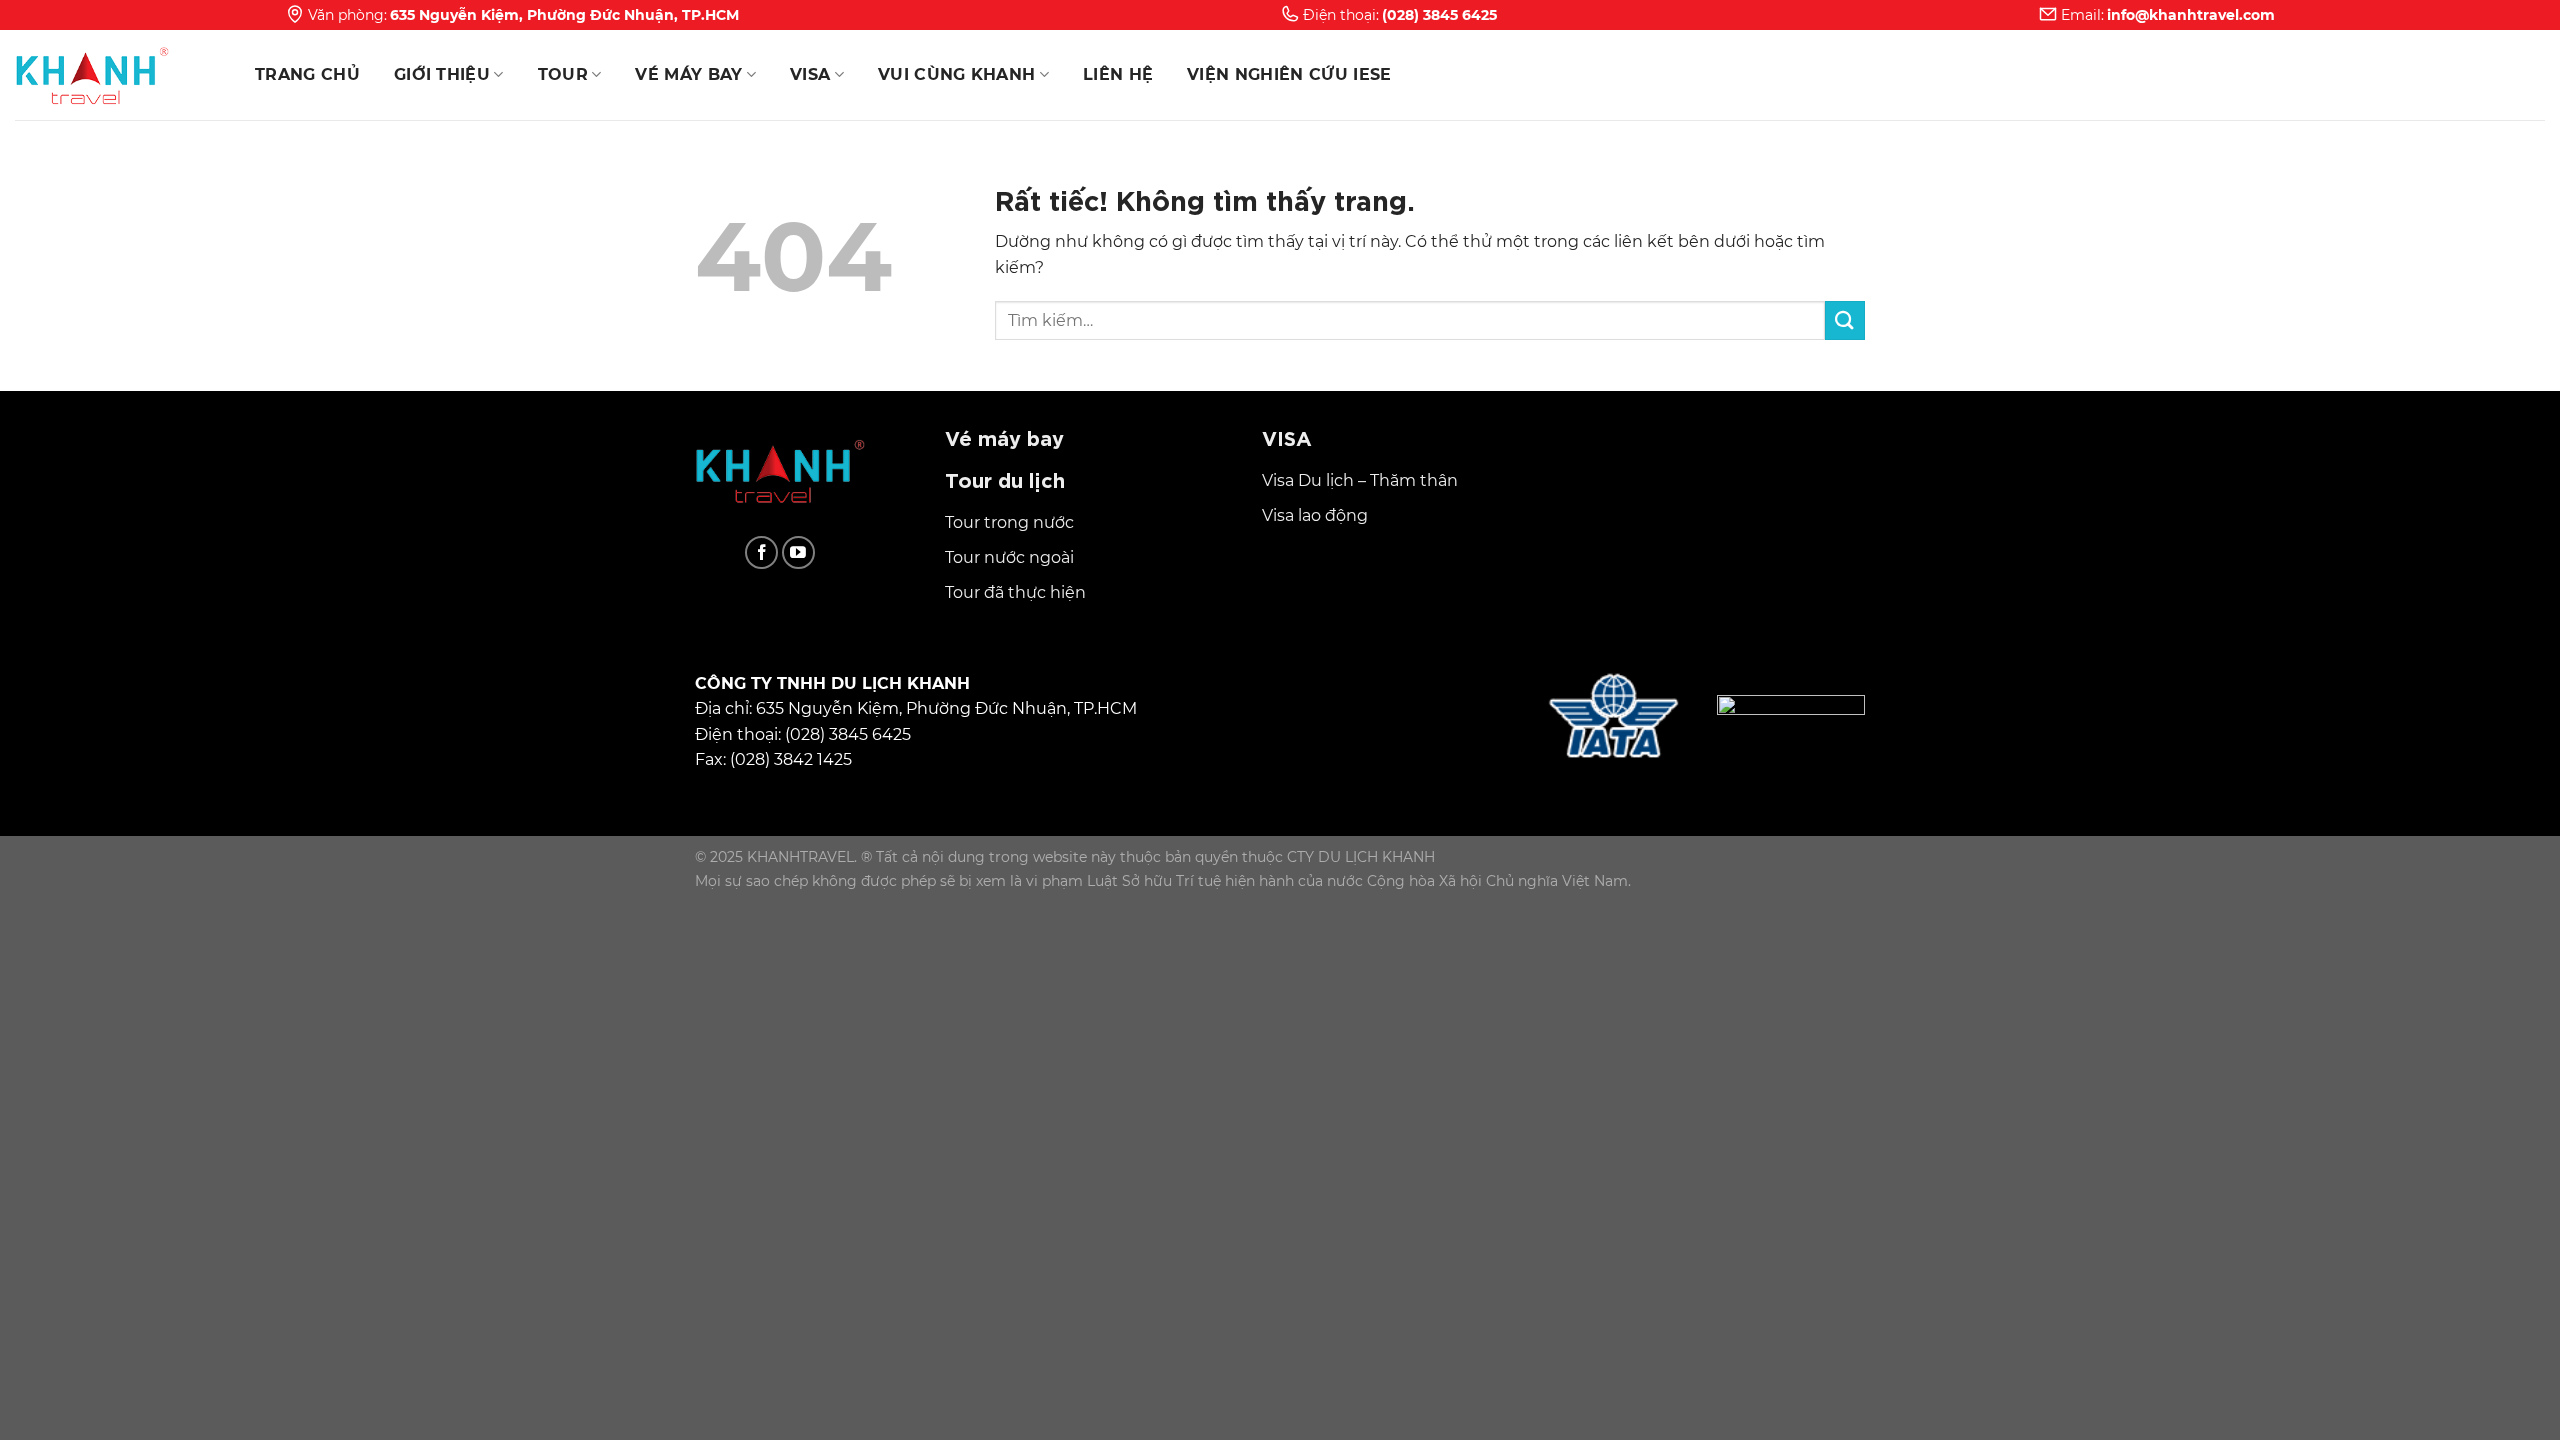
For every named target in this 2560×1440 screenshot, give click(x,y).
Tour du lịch (1005, 478)
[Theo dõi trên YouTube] (798, 552)
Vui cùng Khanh (956, 74)
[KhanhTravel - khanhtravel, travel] (115, 75)
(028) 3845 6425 (1439, 15)
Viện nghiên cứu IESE (1289, 74)
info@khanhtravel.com (2191, 15)
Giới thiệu (442, 74)
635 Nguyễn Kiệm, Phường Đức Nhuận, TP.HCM (564, 15)
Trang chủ (307, 74)
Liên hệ (1118, 74)
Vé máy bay (688, 74)
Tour (563, 74)
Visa (810, 74)
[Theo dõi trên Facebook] (761, 552)
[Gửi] (1845, 320)
